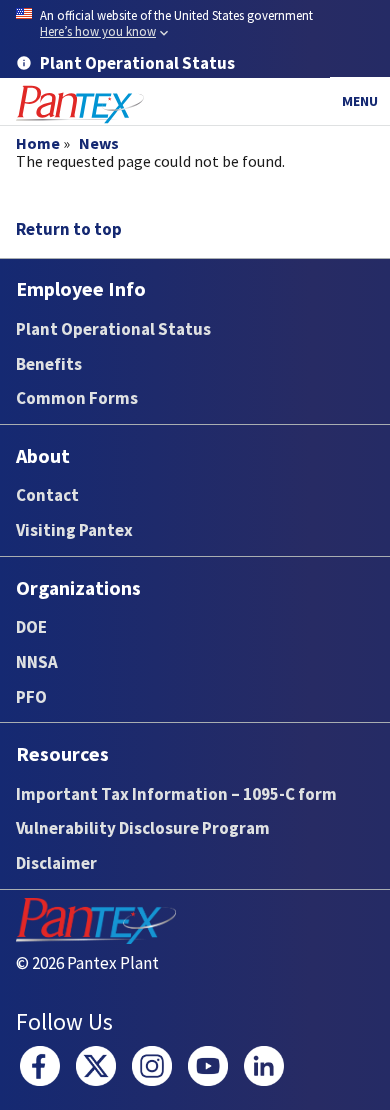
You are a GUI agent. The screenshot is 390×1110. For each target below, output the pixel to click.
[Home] (80, 104)
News (99, 143)
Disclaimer (56, 863)
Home (38, 143)
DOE (31, 627)
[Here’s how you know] (195, 24)
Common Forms (77, 398)
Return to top (69, 229)
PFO (31, 697)
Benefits (49, 364)
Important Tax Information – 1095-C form (176, 794)
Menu (360, 101)
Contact (47, 495)
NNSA (37, 662)
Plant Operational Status (113, 329)
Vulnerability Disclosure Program (143, 828)
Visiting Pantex (74, 530)
